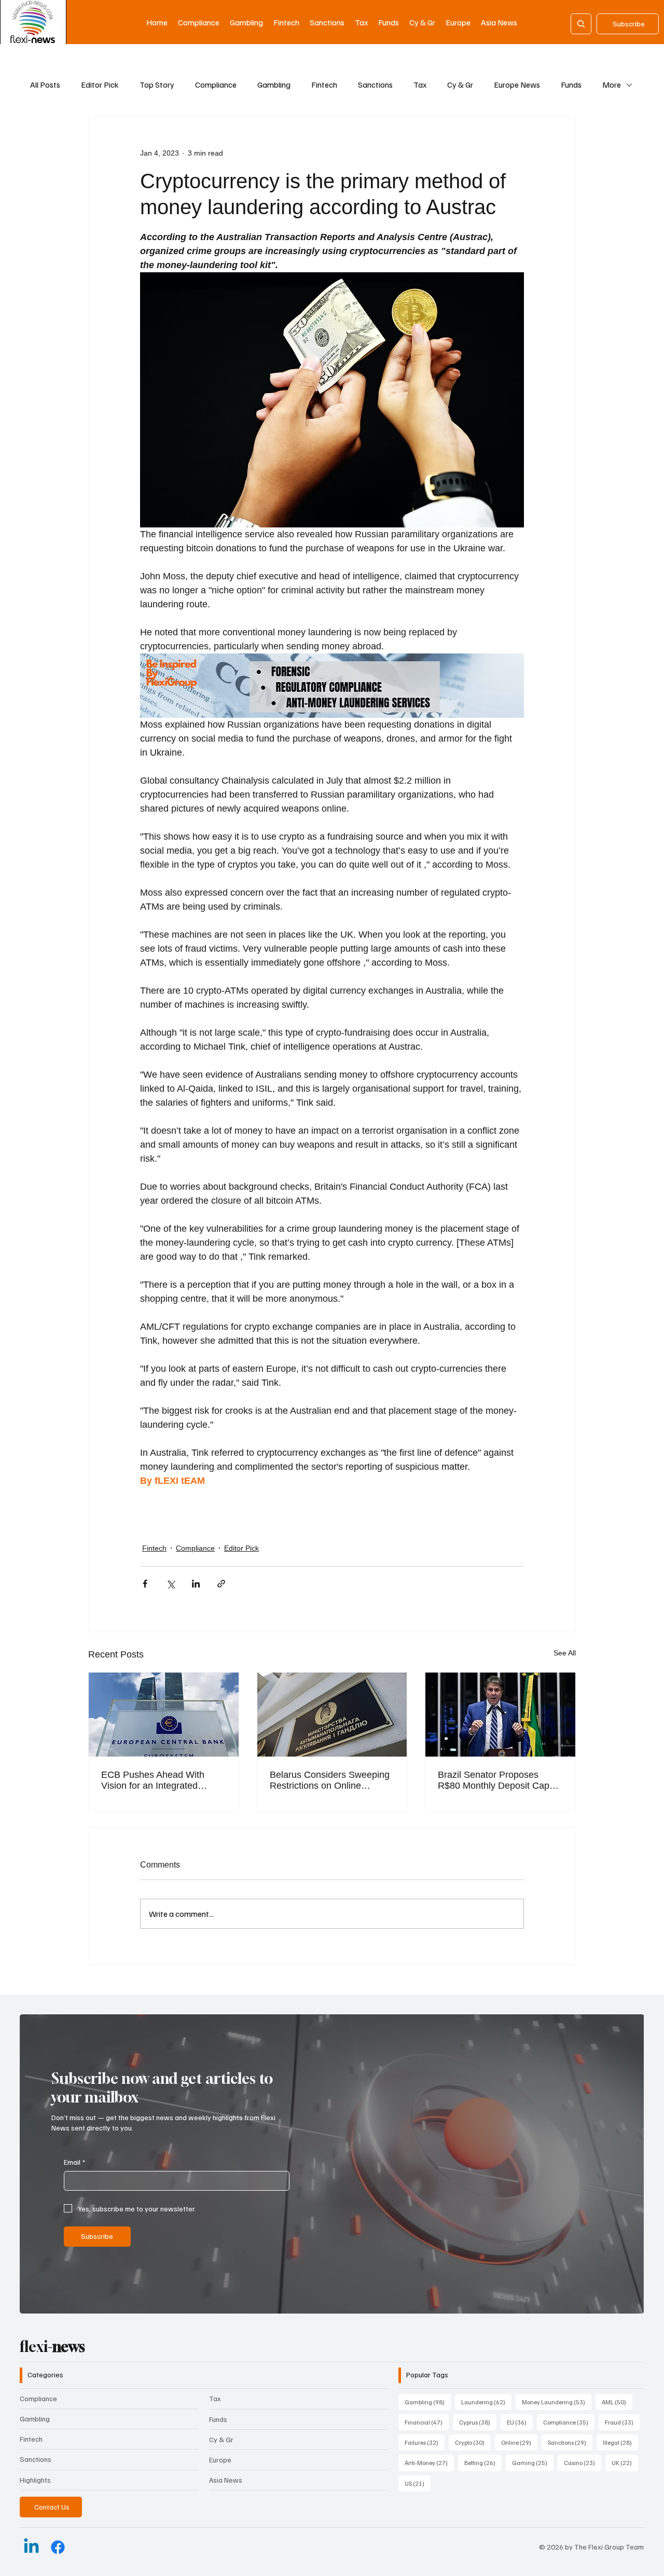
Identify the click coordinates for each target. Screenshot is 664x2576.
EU (520, 2422)
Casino (583, 2462)
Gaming (533, 2462)
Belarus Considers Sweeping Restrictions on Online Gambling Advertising (330, 1780)
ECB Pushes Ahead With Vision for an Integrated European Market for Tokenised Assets (153, 1780)
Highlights (35, 2480)
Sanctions (375, 85)
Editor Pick (100, 85)
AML (617, 2402)
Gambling (274, 85)
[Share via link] (221, 1584)
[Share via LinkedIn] (196, 1584)
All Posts (45, 85)
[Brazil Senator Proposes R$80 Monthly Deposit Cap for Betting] (500, 1715)
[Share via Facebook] (145, 1584)
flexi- (52, 2347)
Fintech (324, 85)
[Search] (581, 24)
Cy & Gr (460, 85)
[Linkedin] (31, 2547)
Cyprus (478, 2422)
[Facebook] (58, 2547)
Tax (420, 85)
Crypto (473, 2442)
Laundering (486, 2402)
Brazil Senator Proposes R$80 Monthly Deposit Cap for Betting (494, 1780)
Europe (220, 2460)
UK (625, 2462)
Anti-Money (429, 2462)
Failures (425, 2442)
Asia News (226, 2480)
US (418, 2483)
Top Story (157, 85)
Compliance (216, 85)
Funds (571, 85)
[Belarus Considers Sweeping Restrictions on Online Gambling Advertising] (332, 1715)
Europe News (517, 85)
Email (74, 2162)
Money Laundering (557, 2402)
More (612, 85)
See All (565, 1653)
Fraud (622, 2422)
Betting (483, 2462)
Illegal (620, 2442)
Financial (427, 2422)
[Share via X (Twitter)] (170, 1584)
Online (519, 2442)
